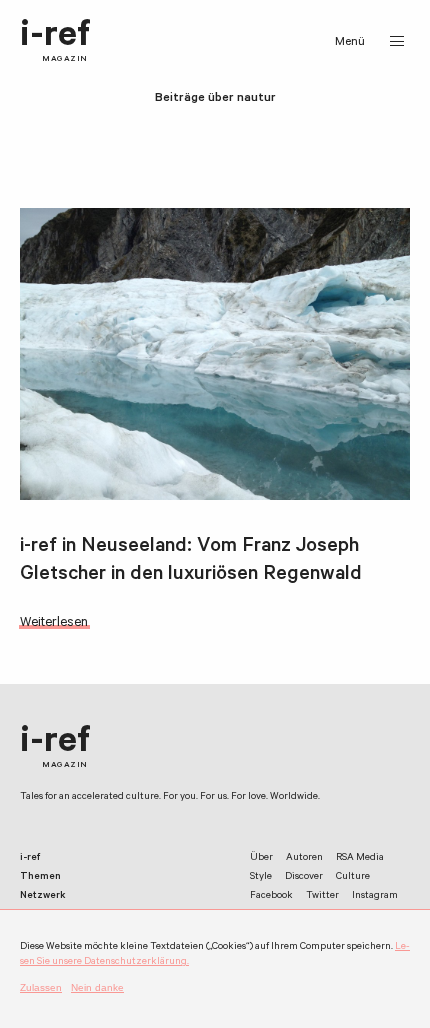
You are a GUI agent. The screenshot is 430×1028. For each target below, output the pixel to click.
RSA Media (360, 858)
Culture (353, 877)
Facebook (271, 896)
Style (261, 877)
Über (261, 858)
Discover (304, 877)
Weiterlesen (54, 623)
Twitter (322, 896)
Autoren (304, 858)
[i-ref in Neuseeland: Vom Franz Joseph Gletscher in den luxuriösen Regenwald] (215, 354)
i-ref (55, 41)
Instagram (375, 896)
